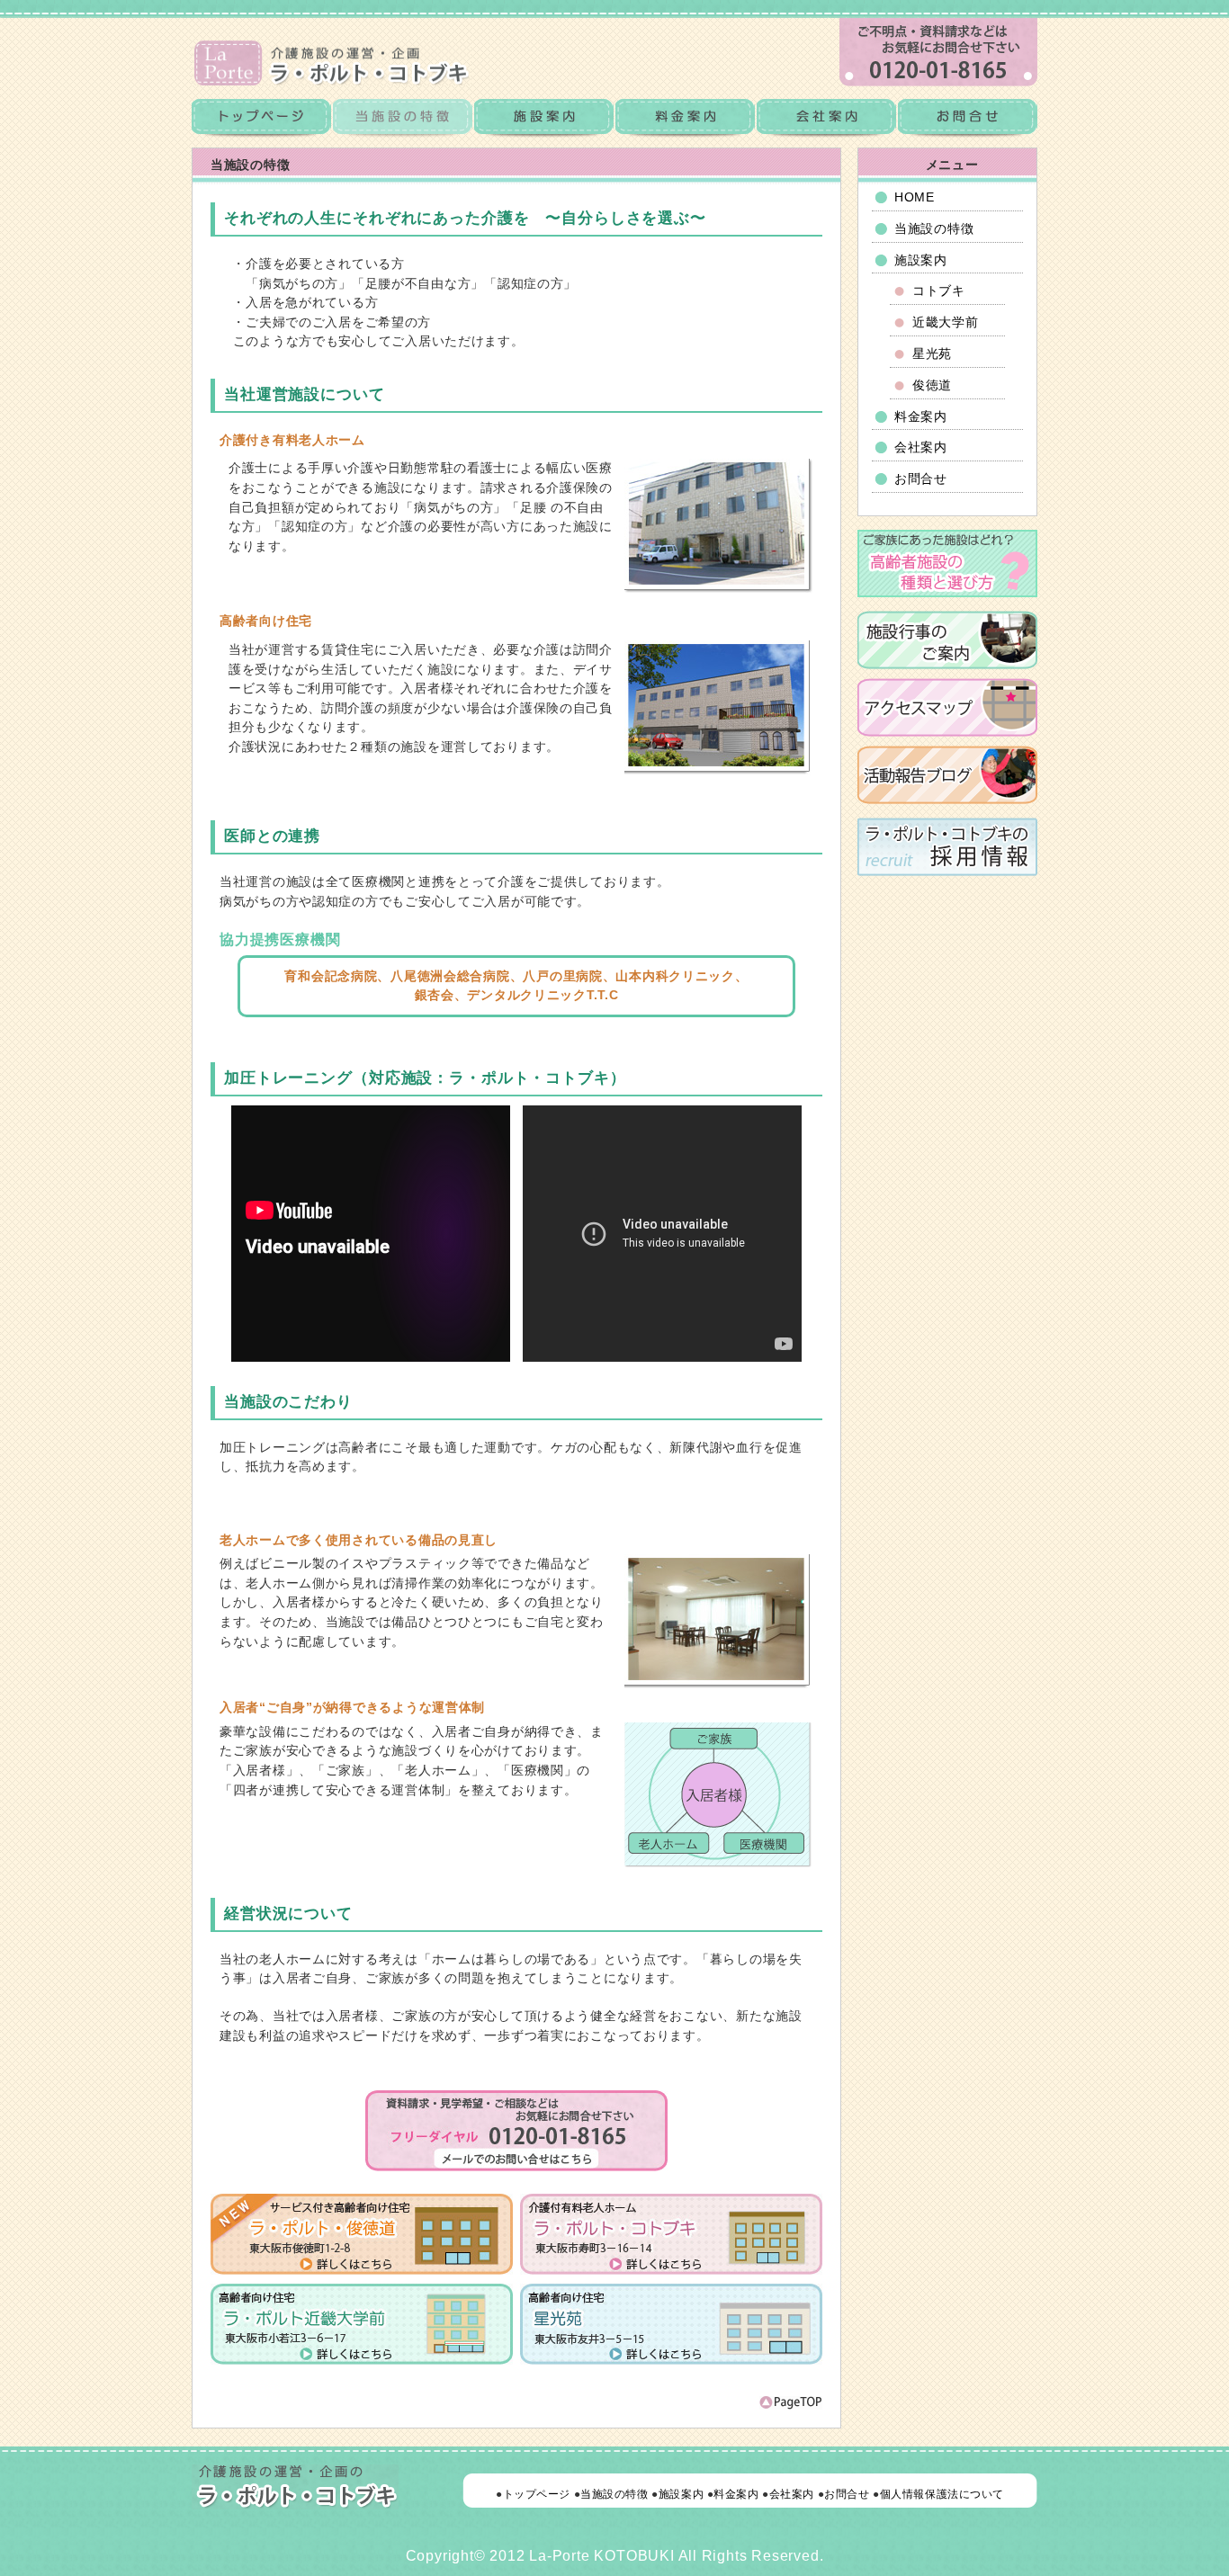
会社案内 (826, 119)
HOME (915, 197)
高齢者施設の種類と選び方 (947, 563)
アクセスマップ (947, 707)
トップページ (262, 119)
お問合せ (967, 119)
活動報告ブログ (947, 775)
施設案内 (544, 119)
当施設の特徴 (934, 228)
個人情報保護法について (942, 2494)
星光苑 (932, 353)
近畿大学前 (946, 322)
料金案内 (685, 119)
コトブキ (939, 291)
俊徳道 (932, 385)
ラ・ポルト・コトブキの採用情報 (947, 847)
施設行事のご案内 (947, 640)
